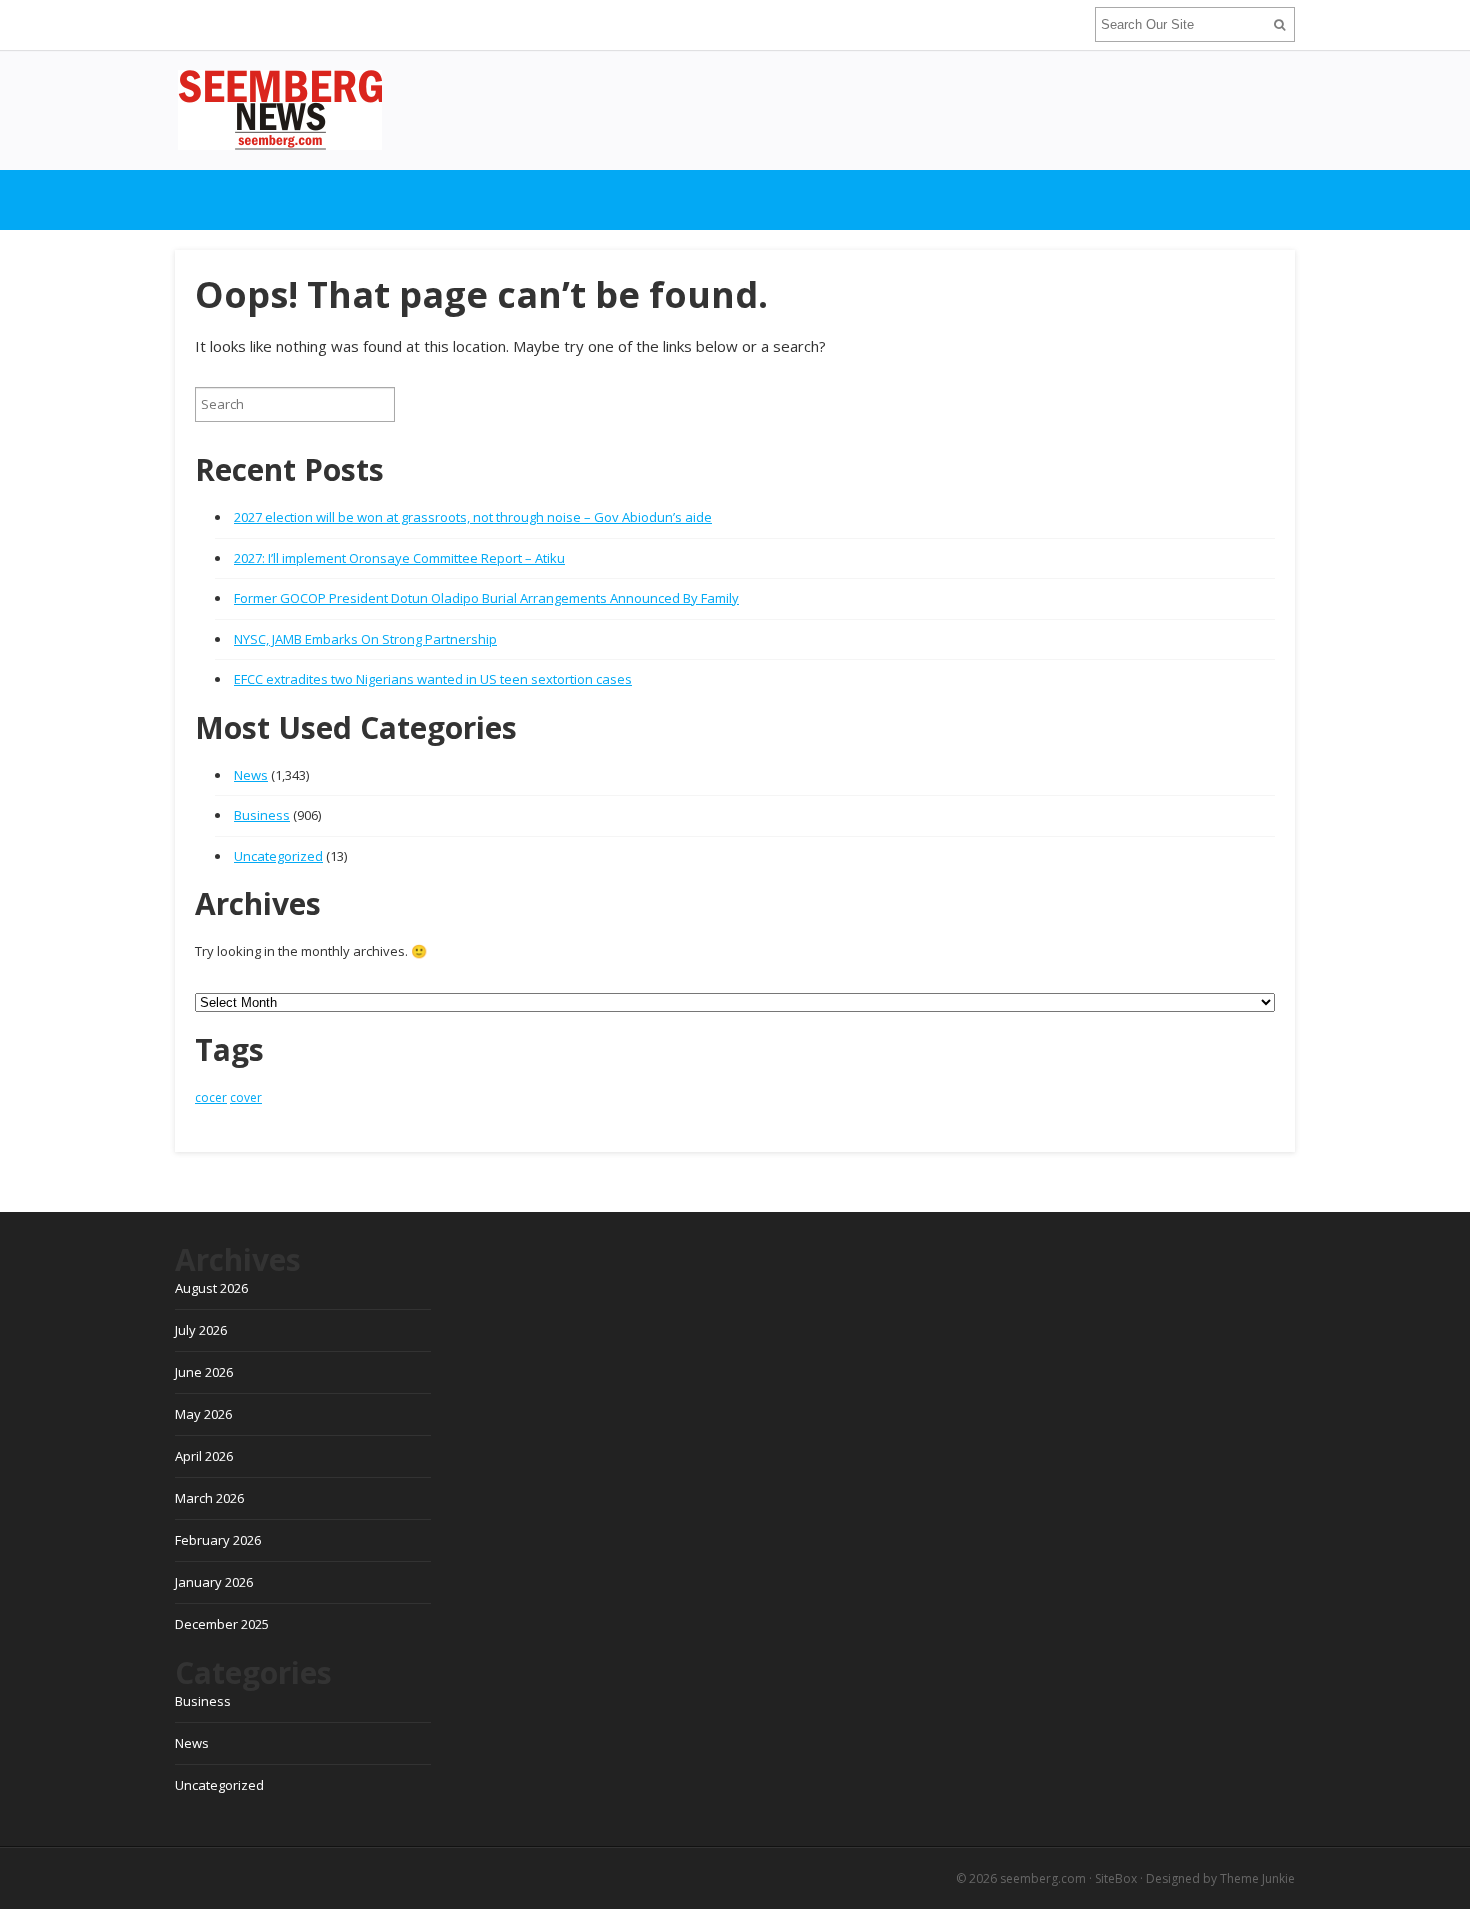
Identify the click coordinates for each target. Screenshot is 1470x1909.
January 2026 (214, 1582)
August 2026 (211, 1288)
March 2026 (209, 1498)
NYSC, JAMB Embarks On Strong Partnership (365, 639)
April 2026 (204, 1456)
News (251, 775)
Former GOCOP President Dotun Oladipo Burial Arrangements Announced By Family (486, 598)
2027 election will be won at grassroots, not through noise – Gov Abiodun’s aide (473, 517)
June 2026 (204, 1372)
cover (246, 1097)
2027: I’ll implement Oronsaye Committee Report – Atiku (399, 558)
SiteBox (1116, 1878)
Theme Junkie (1257, 1878)
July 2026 (201, 1330)
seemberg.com (1043, 1878)
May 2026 (203, 1414)
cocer (211, 1097)
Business (262, 815)
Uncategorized (278, 856)
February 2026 (218, 1540)
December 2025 (222, 1624)
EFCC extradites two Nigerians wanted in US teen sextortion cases (433, 679)
